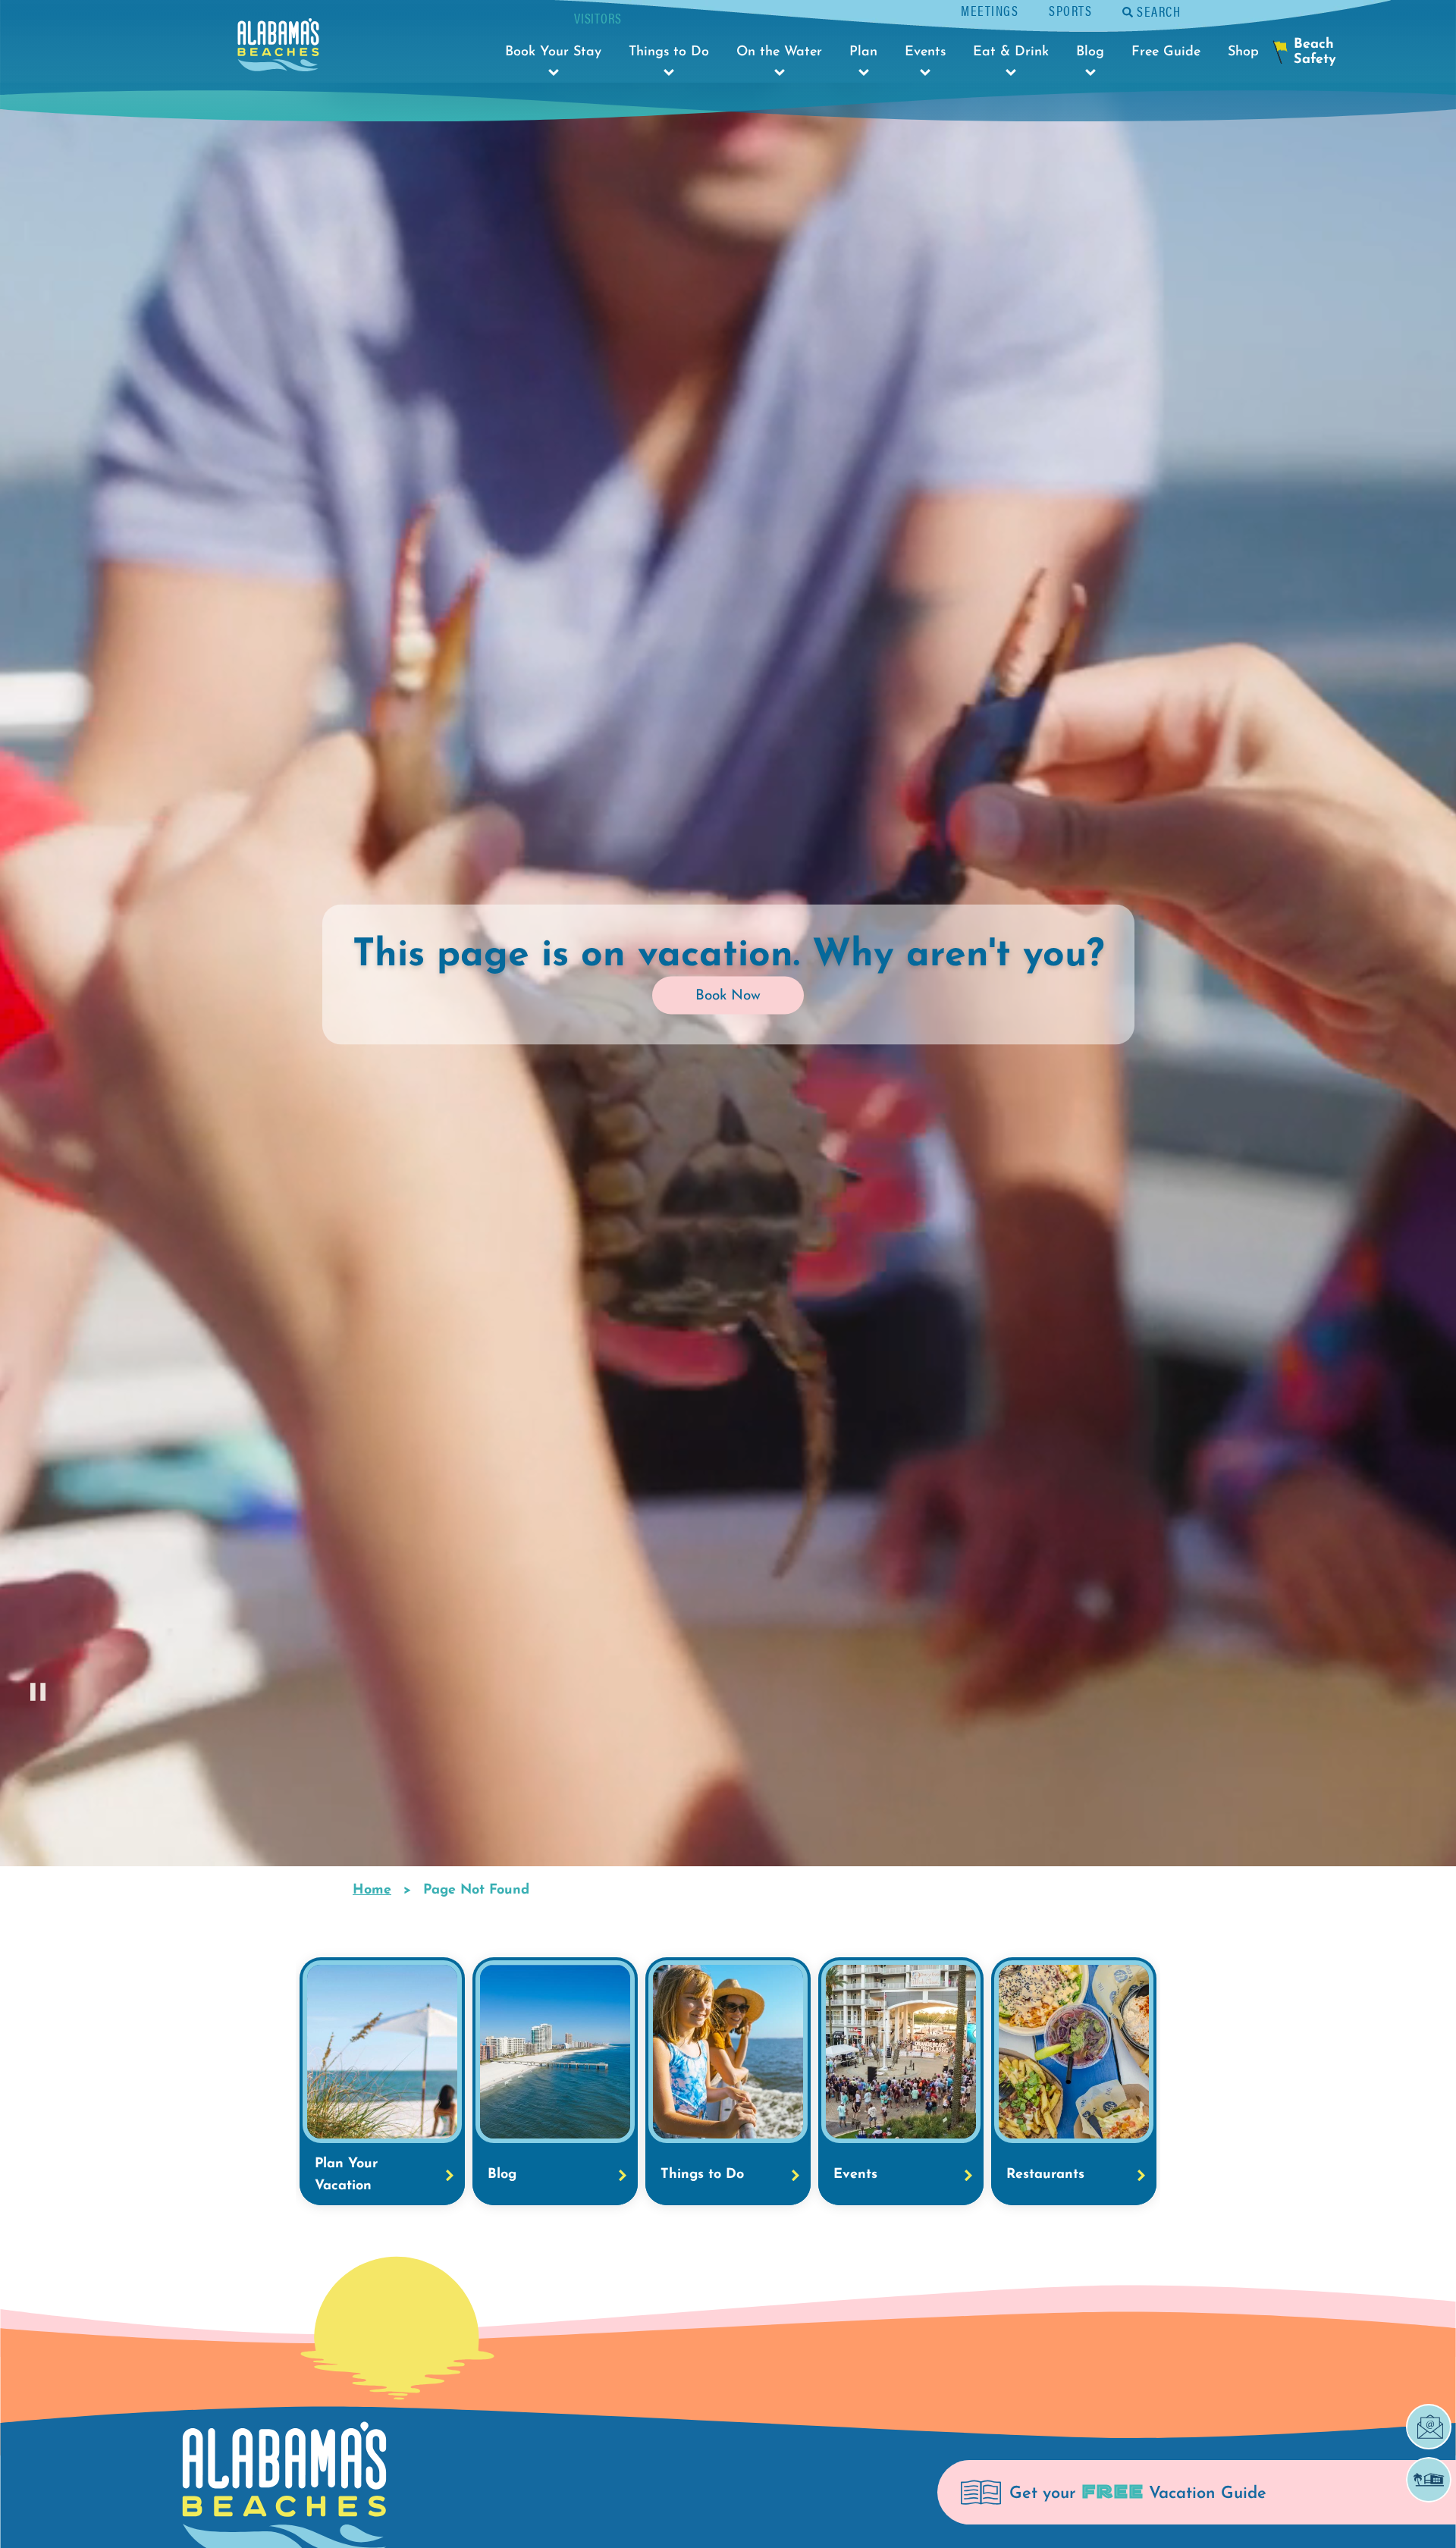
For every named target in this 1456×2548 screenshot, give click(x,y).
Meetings (990, 10)
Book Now (728, 995)
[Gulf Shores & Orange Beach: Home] (278, 49)
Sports (1070, 10)
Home (372, 1891)
